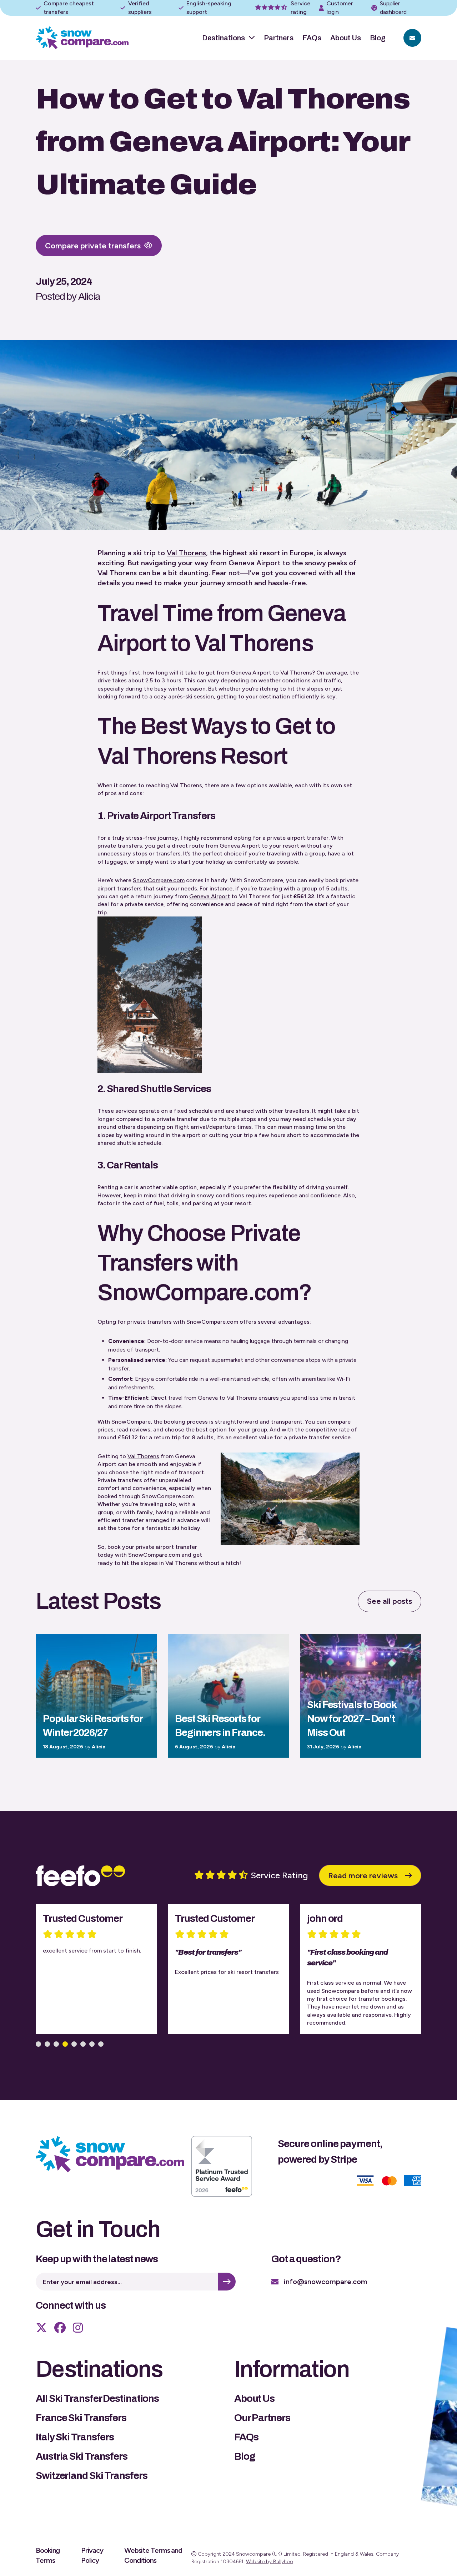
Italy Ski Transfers (75, 2437)
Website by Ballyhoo (270, 2562)
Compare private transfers (93, 246)
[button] (38, 2044)
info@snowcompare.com (326, 2282)
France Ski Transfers (81, 2418)
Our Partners (262, 2418)
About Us (346, 38)
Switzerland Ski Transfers (92, 2476)
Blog (378, 38)
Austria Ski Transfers (82, 2456)
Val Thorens (186, 553)
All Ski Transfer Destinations (97, 2398)
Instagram (78, 2328)
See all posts (390, 1601)
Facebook (60, 2328)
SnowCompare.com (159, 880)
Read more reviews (363, 1876)
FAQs (312, 38)
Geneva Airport (210, 896)
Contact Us (412, 38)
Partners (279, 38)
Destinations (224, 38)
